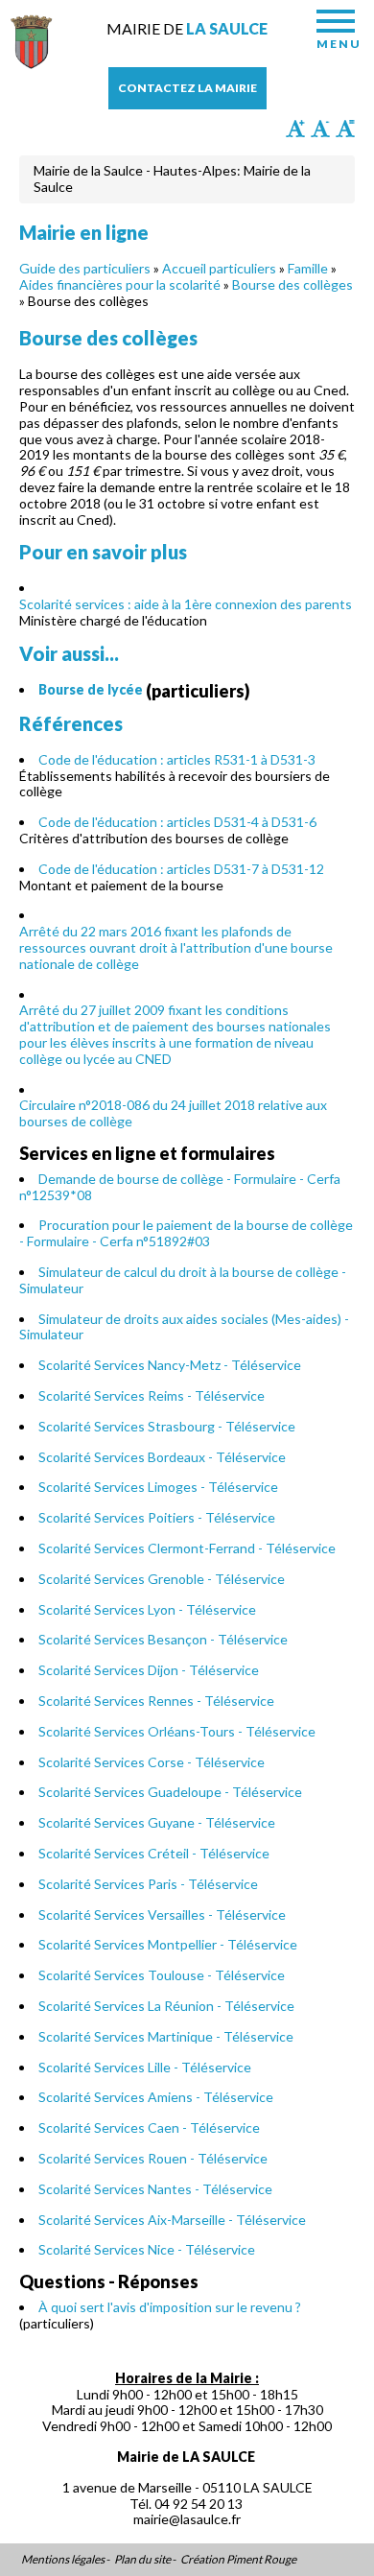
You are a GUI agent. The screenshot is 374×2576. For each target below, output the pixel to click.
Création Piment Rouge (238, 2560)
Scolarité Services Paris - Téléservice (148, 1884)
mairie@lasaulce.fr (187, 2519)
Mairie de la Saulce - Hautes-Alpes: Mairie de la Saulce (172, 178)
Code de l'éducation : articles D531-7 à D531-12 (181, 869)
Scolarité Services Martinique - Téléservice (166, 2036)
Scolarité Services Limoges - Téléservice (158, 1487)
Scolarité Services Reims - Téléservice (152, 1395)
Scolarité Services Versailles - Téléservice (162, 1914)
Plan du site (142, 2560)
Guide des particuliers (85, 268)
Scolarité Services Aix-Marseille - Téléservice (172, 2220)
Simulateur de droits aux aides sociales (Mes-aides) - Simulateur (184, 1327)
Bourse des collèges (292, 284)
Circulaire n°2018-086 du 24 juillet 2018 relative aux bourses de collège (173, 1113)
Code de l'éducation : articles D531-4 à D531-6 (177, 822)
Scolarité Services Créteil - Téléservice (154, 1853)
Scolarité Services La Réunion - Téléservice (166, 2006)
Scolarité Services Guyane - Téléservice (157, 1822)
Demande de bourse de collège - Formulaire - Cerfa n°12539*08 (180, 1187)
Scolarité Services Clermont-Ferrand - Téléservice (187, 1548)
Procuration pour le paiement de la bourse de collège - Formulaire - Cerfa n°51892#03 (186, 1233)
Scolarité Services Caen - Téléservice (149, 2127)
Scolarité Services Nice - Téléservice (147, 2249)
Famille (308, 268)
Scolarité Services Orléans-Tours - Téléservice (177, 1731)
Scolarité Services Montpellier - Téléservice (168, 1944)
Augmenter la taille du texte (295, 129)
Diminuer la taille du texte (320, 129)
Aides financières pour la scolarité (120, 284)
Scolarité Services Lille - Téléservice (145, 2067)
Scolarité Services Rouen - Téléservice (153, 2158)
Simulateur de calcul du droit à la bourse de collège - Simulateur (183, 1280)
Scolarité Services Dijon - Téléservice (149, 1670)
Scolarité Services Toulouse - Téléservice (162, 1975)
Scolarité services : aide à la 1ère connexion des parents (186, 604)
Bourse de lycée (91, 689)
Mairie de (187, 28)
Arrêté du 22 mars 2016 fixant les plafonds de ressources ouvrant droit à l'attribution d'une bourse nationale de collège (176, 947)
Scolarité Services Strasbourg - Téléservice (167, 1426)
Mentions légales (63, 2560)
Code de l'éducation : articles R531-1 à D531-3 (177, 759)
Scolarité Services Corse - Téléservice (152, 1762)
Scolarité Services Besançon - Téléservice (163, 1639)
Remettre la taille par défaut (345, 129)
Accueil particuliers (219, 268)
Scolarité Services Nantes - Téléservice (155, 2189)
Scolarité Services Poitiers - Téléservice (157, 1517)
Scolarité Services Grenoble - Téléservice (162, 1579)
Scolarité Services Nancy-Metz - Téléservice (170, 1365)
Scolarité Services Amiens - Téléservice (156, 2097)
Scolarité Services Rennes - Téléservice (156, 1701)
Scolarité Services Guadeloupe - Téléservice (170, 1792)
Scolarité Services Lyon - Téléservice (147, 1609)
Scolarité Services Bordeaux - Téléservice (162, 1457)
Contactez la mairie (187, 88)
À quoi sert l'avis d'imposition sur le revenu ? (170, 2307)
